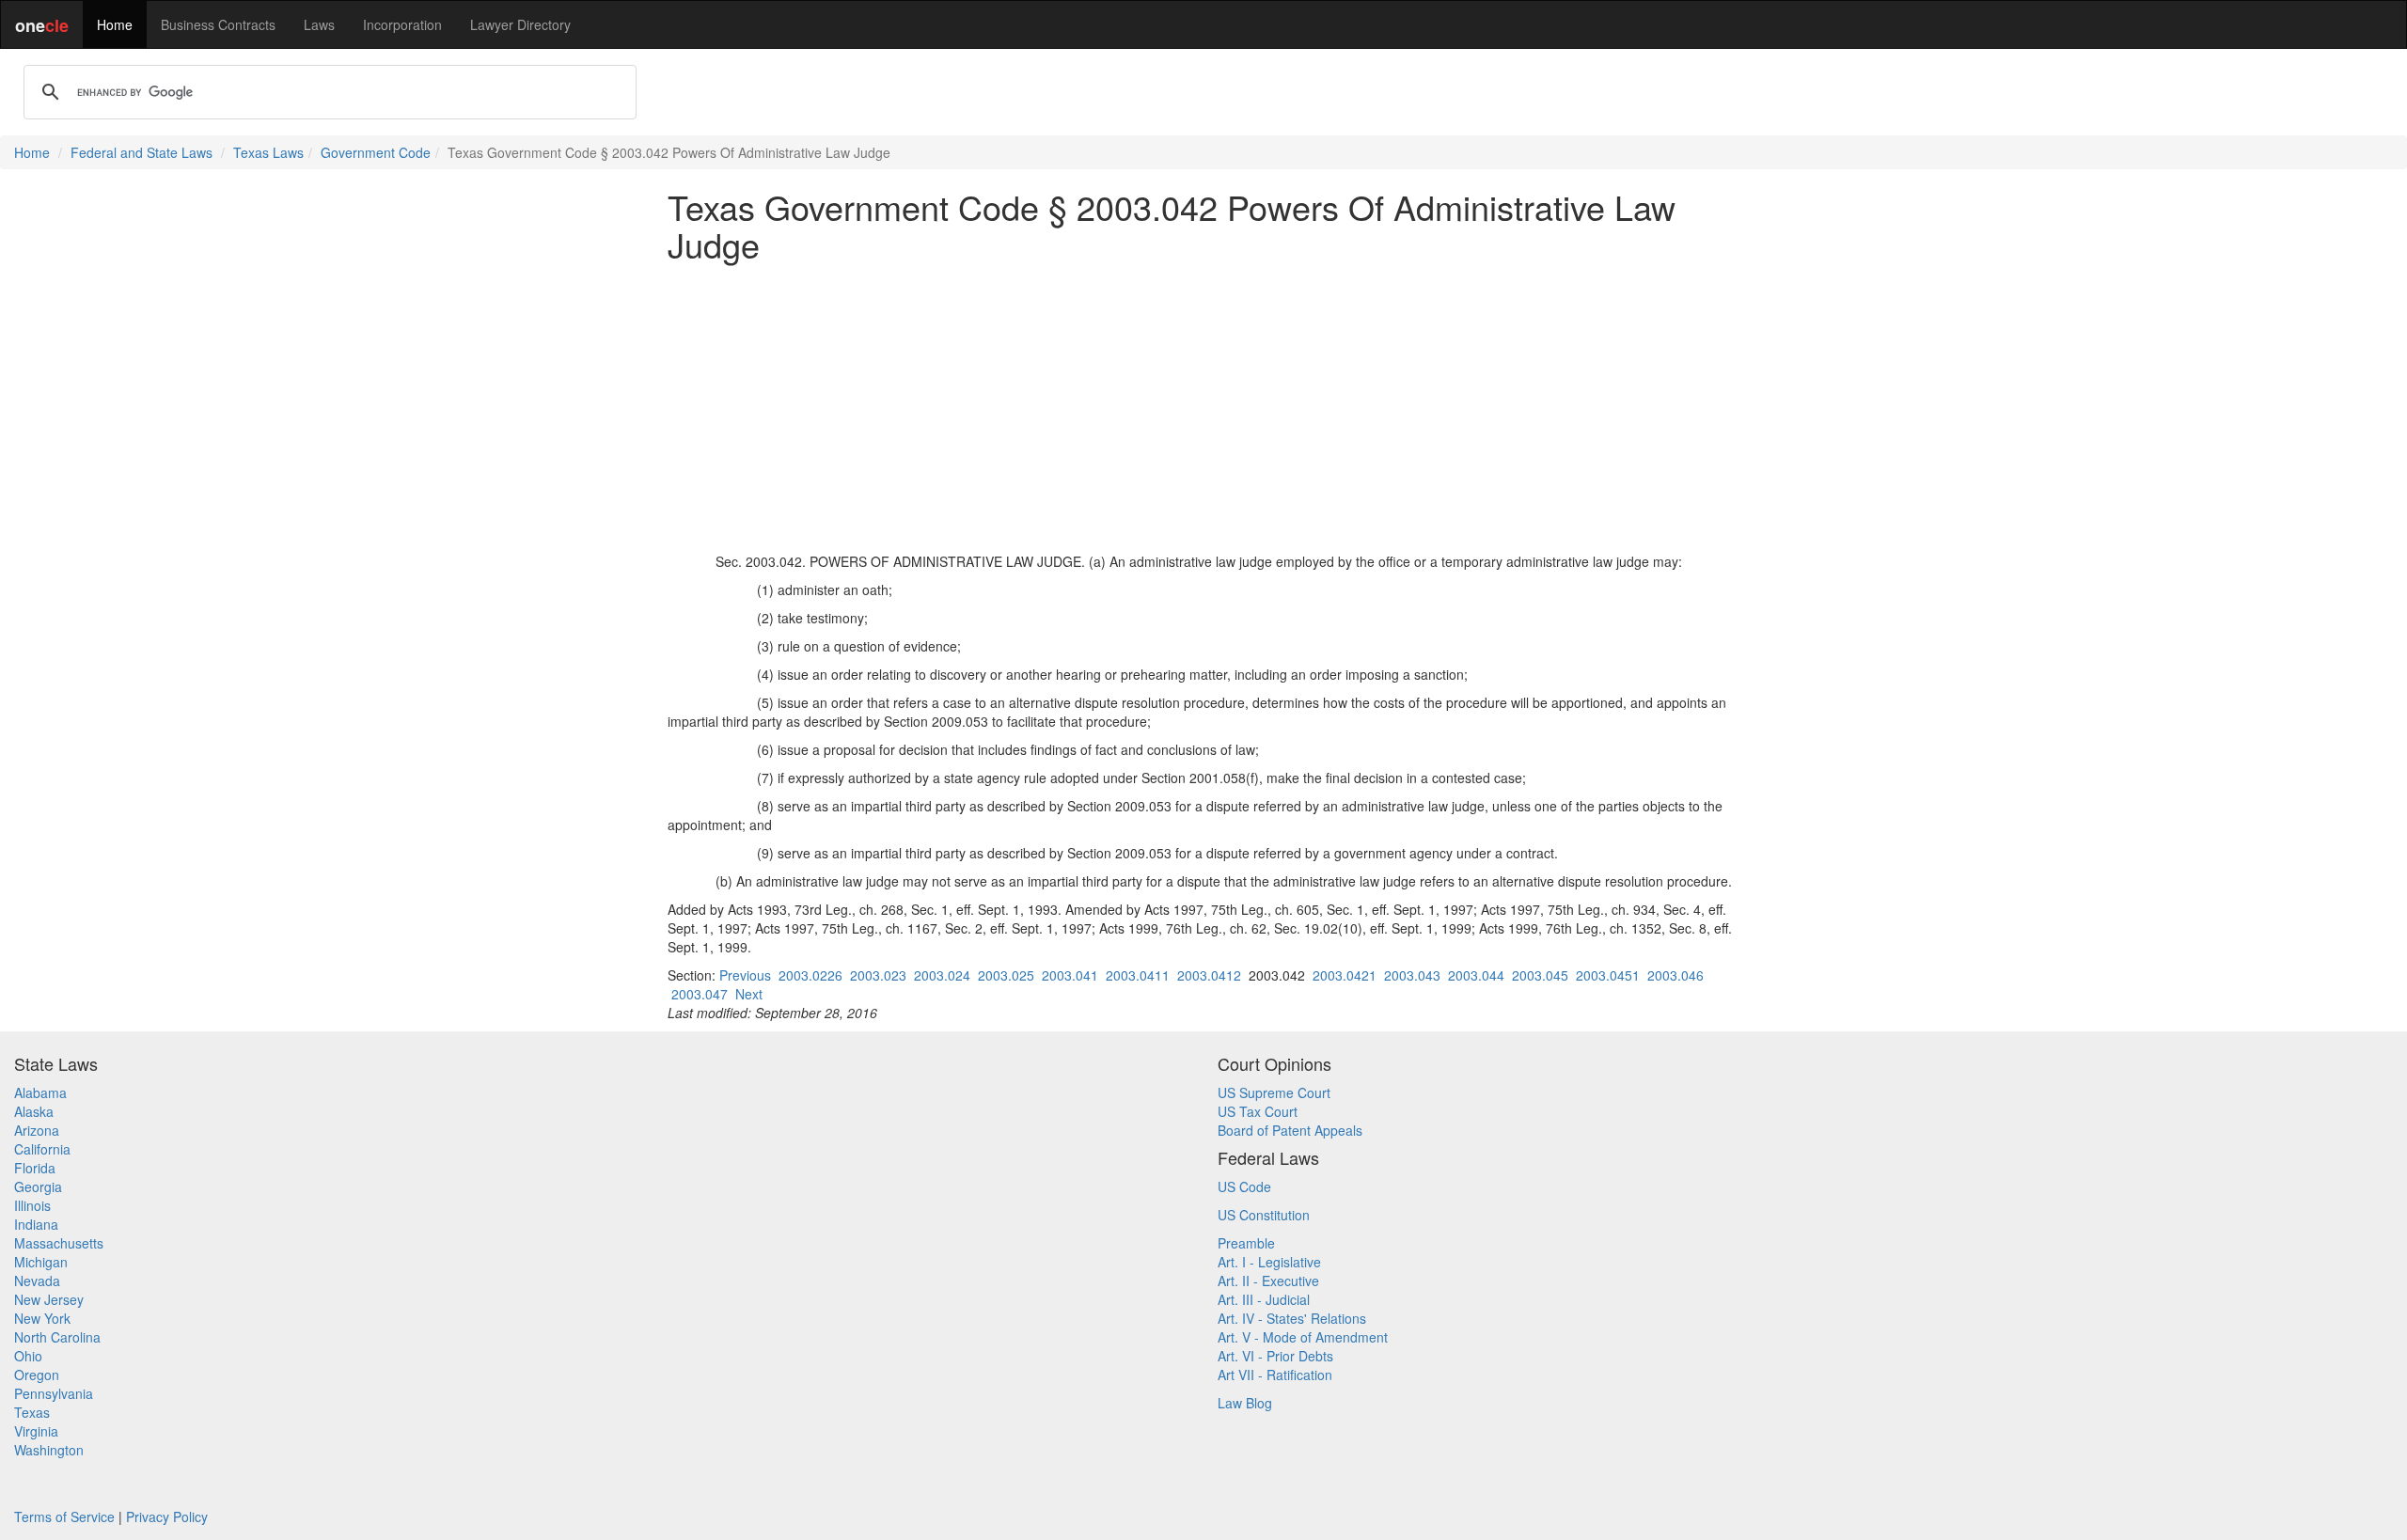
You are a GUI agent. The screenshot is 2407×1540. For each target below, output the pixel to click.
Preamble (1246, 1243)
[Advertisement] (1203, 407)
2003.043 (1412, 975)
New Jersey (49, 1299)
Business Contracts (218, 24)
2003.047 (700, 994)
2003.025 (1006, 975)
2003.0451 (1608, 975)
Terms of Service (64, 1516)
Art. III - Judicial (1264, 1299)
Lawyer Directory (520, 24)
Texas (32, 1412)
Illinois (32, 1205)
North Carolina (57, 1337)
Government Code (376, 152)
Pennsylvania (54, 1393)
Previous (745, 975)
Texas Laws (268, 152)
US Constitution (1264, 1215)
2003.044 (1476, 975)
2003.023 (878, 975)
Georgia (38, 1186)
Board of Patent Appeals (1290, 1130)
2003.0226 (810, 975)
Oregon (37, 1375)
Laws (319, 24)
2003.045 (1540, 975)
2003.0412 (1209, 975)
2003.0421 (1345, 975)
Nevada (37, 1281)
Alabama (40, 1092)
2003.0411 (1138, 975)
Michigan (41, 1262)
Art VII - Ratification (1275, 1375)
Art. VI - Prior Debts (1275, 1356)
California (42, 1149)
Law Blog (1245, 1403)
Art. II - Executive (1268, 1281)
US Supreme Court (1274, 1092)
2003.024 (942, 975)
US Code (1244, 1186)
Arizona (37, 1130)
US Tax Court (1258, 1111)
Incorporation (402, 24)
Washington (49, 1450)
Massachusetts (59, 1243)
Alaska (34, 1111)
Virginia (36, 1431)
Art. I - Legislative (1269, 1262)
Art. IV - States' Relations (1292, 1318)
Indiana (36, 1224)
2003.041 (1070, 975)
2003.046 (1675, 975)
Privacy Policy (167, 1516)
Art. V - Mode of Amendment (1303, 1337)
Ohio (28, 1356)
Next (749, 994)
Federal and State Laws (142, 152)
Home (115, 24)
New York (42, 1318)
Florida (35, 1168)
